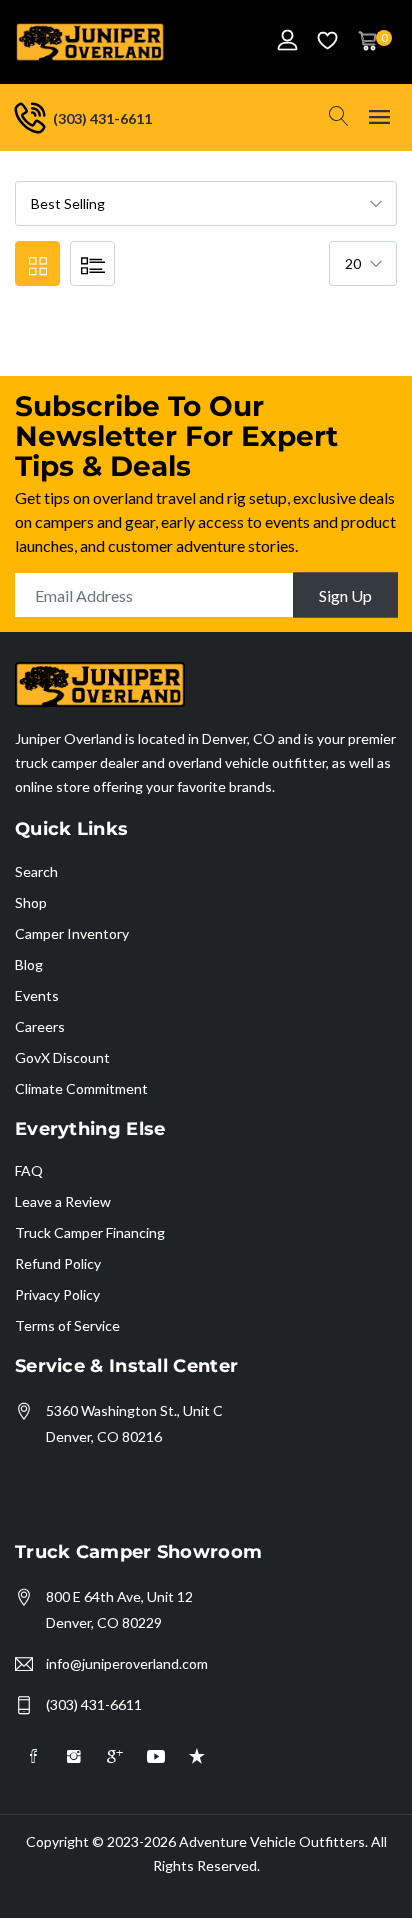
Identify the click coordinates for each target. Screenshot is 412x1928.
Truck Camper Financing (90, 1232)
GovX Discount (62, 1057)
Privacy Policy (57, 1294)
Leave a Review (63, 1201)
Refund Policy (58, 1263)
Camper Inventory (72, 933)
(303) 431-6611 (94, 1704)
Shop (31, 902)
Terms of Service (67, 1325)
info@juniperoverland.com (127, 1663)
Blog (29, 964)
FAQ (29, 1170)
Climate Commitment (81, 1088)
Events (37, 995)
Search (36, 871)
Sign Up (345, 595)
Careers (40, 1026)
